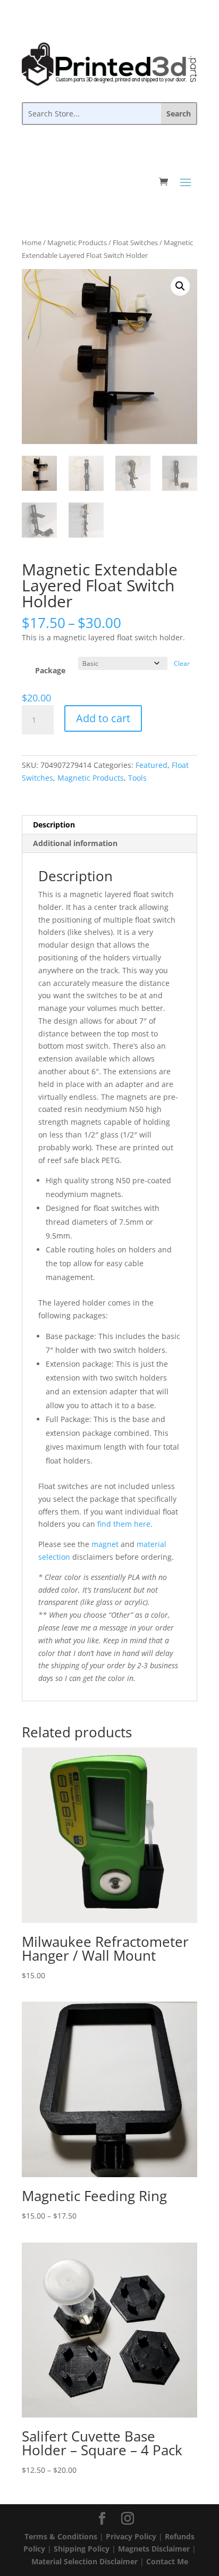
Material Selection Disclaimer (85, 2561)
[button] (180, 286)
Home (32, 242)
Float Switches (135, 242)
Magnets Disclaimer (154, 2549)
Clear (182, 663)
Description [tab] (54, 825)
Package (50, 670)
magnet (105, 1544)
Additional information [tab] (75, 843)
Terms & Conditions (61, 2536)
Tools (137, 778)
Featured (151, 765)
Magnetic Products (77, 242)
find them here (124, 1524)
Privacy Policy (131, 2536)
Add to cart (103, 718)
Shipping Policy (82, 2549)
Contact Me (167, 2561)
